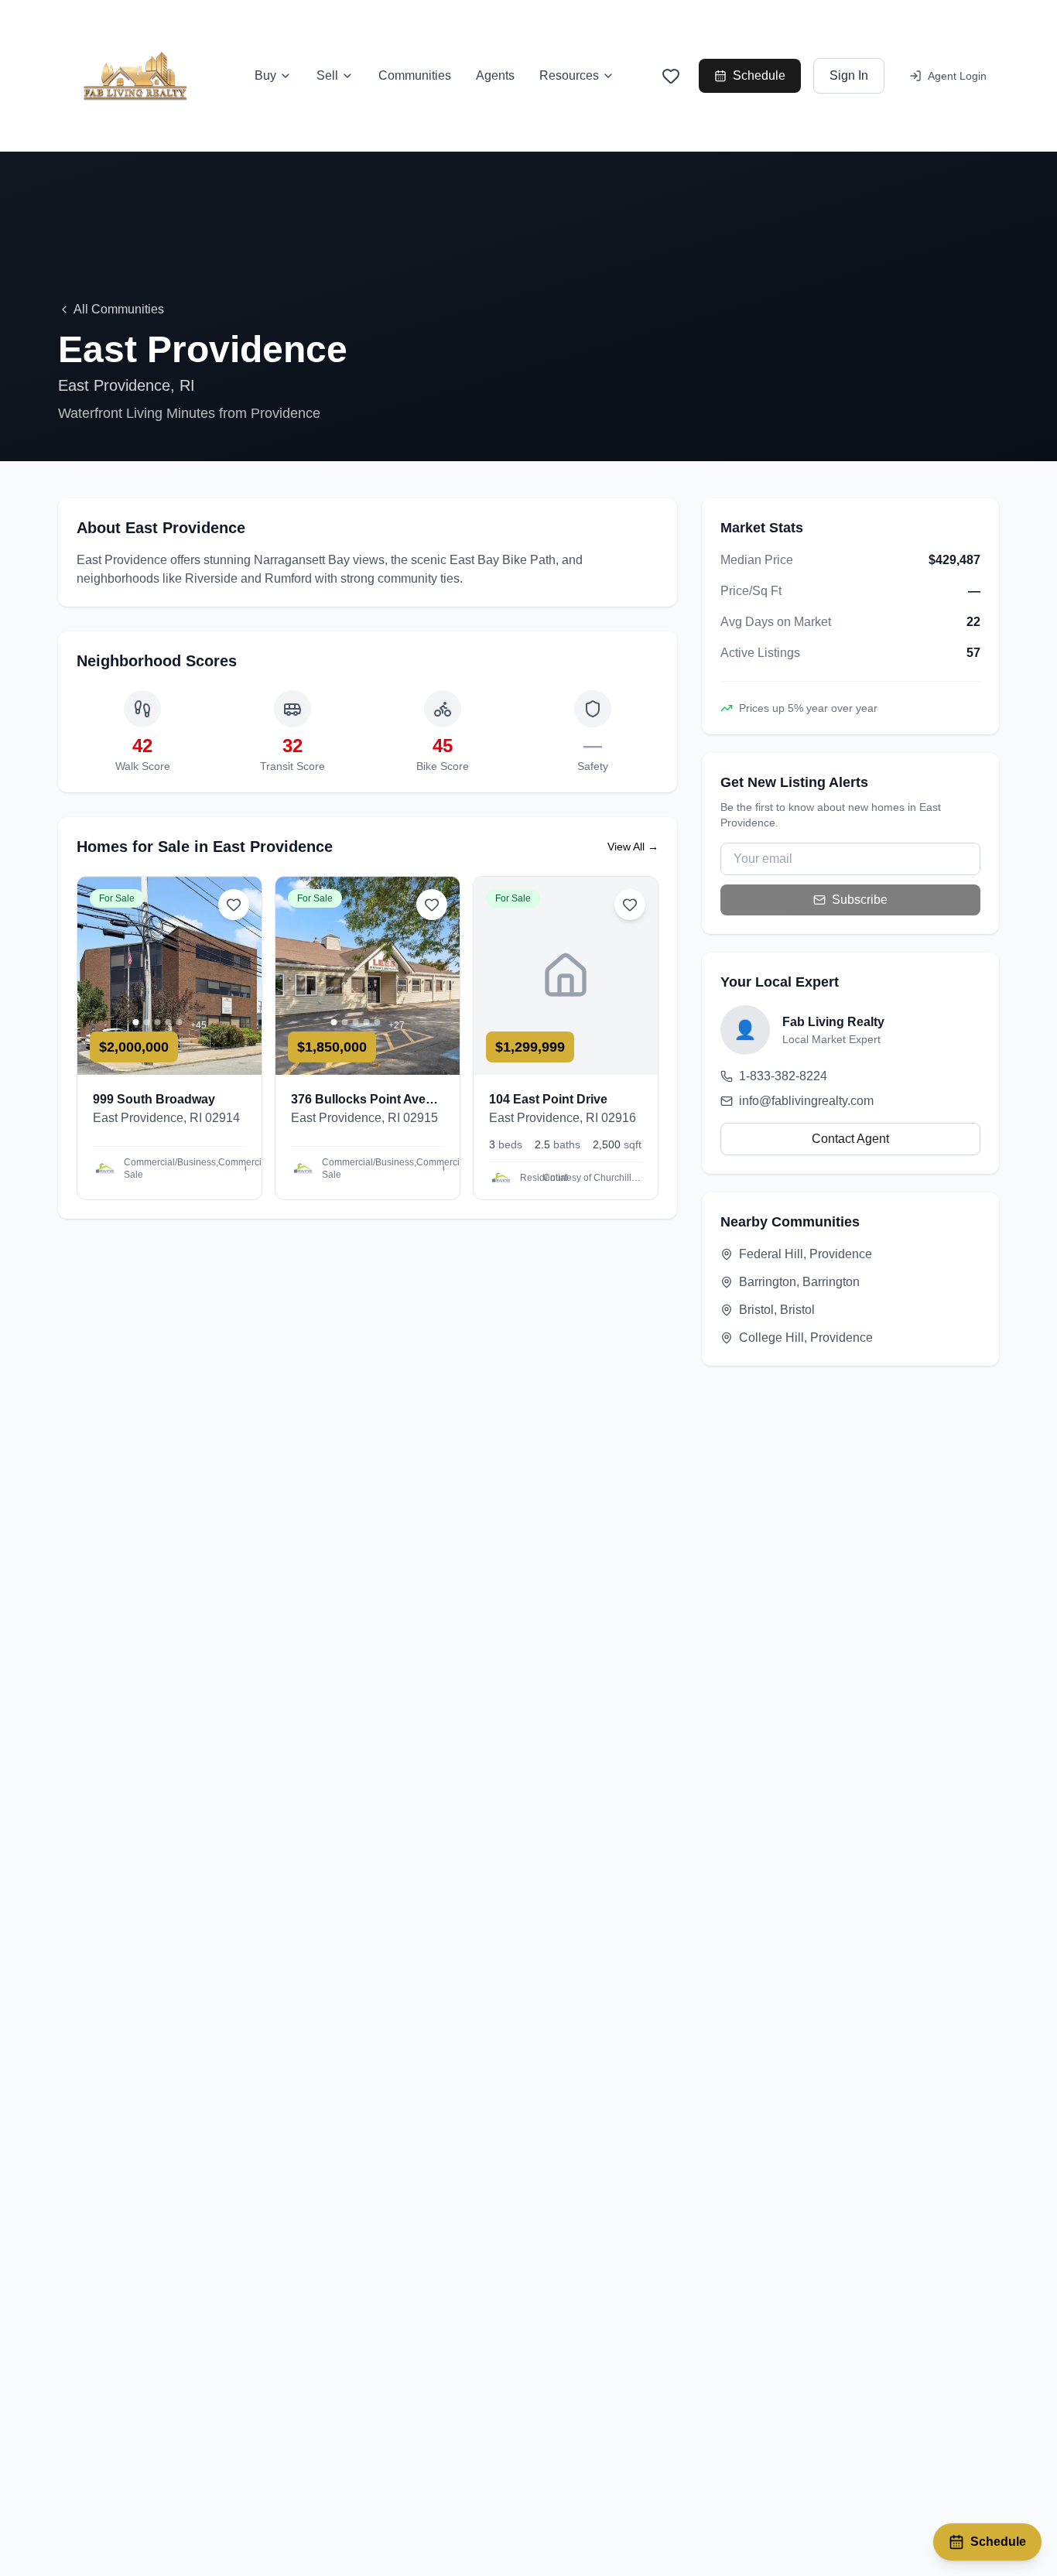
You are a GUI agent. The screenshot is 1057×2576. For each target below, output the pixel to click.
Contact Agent (850, 1139)
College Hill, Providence (806, 1338)
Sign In (849, 75)
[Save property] (234, 905)
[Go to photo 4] (169, 1022)
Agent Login (957, 76)
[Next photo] (243, 976)
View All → (633, 847)
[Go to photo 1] (136, 1022)
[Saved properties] (671, 76)
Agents (495, 75)
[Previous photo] (96, 976)
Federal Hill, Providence (806, 1254)
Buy (265, 75)
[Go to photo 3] (158, 1022)
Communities (415, 75)
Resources (569, 75)
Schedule (759, 75)
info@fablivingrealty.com (806, 1101)
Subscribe (860, 900)
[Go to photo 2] (147, 1022)
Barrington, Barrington (799, 1282)
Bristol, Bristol (777, 1310)
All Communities (119, 309)
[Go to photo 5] (180, 1022)
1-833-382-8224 (783, 1076)
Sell (327, 75)
